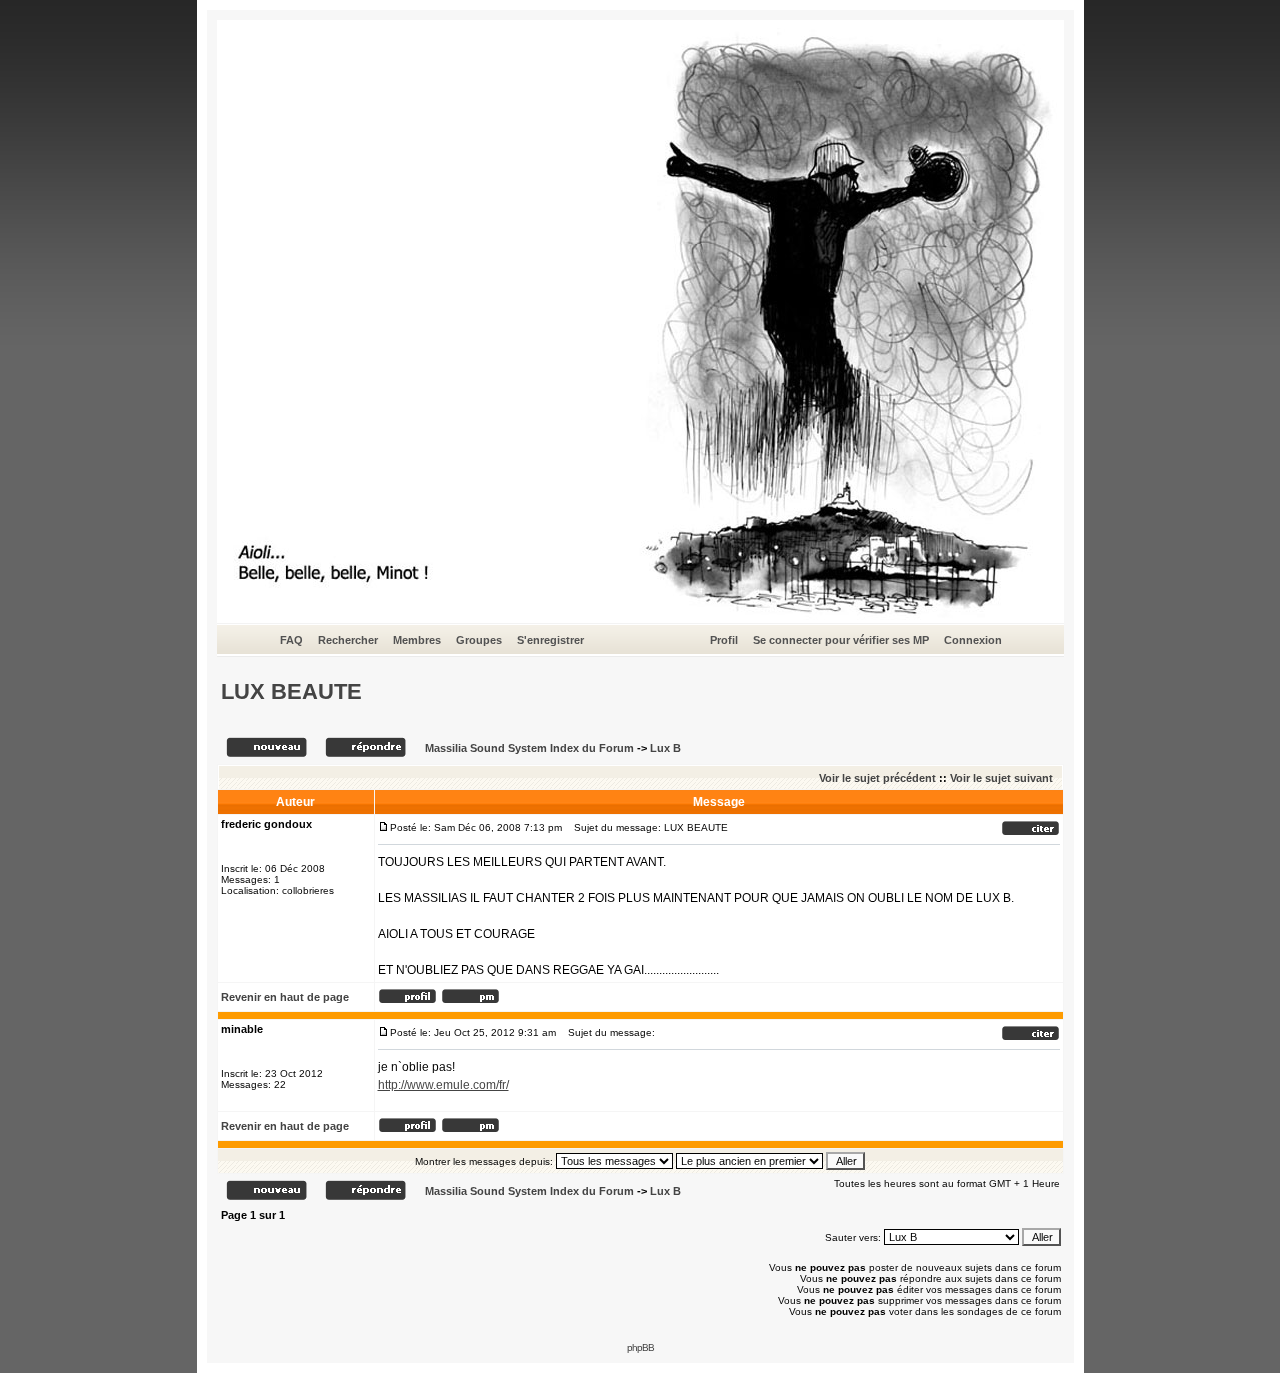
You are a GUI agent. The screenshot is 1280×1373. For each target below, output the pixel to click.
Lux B (665, 748)
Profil (724, 640)
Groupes (479, 640)
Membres (417, 640)
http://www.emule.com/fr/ (443, 1085)
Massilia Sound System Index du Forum (529, 748)
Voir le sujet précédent (877, 778)
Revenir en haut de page (285, 997)
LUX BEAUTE (291, 691)
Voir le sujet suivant (1001, 778)
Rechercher (348, 640)
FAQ (291, 640)
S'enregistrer (550, 640)
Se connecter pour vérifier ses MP (841, 640)
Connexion (973, 640)
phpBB (640, 1347)
